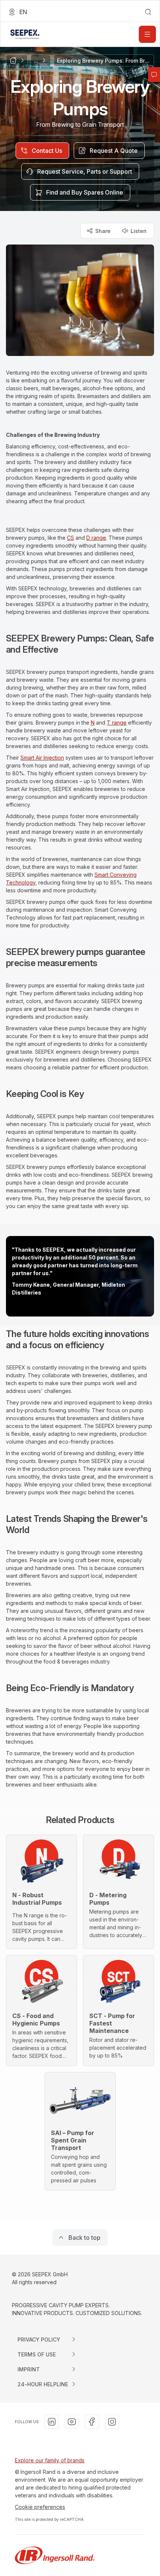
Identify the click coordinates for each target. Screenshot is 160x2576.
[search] (148, 12)
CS (71, 538)
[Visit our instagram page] (112, 2422)
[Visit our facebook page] (92, 2422)
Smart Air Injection (42, 758)
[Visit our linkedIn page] (52, 2422)
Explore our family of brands (50, 2460)
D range (96, 538)
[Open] (147, 34)
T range (117, 723)
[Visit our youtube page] (72, 2422)
